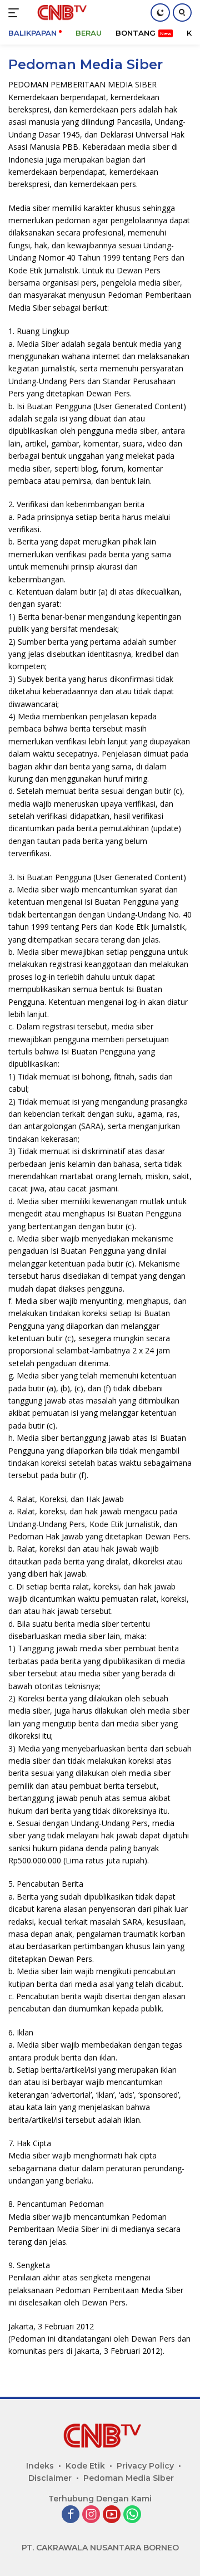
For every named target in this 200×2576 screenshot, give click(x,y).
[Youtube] (112, 2515)
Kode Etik (85, 2466)
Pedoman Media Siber (129, 2478)
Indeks (40, 2466)
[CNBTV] (59, 13)
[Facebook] (71, 2515)
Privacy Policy (145, 2466)
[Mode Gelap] (160, 13)
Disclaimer (50, 2478)
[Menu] (16, 13)
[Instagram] (91, 2515)
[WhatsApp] (132, 2515)
